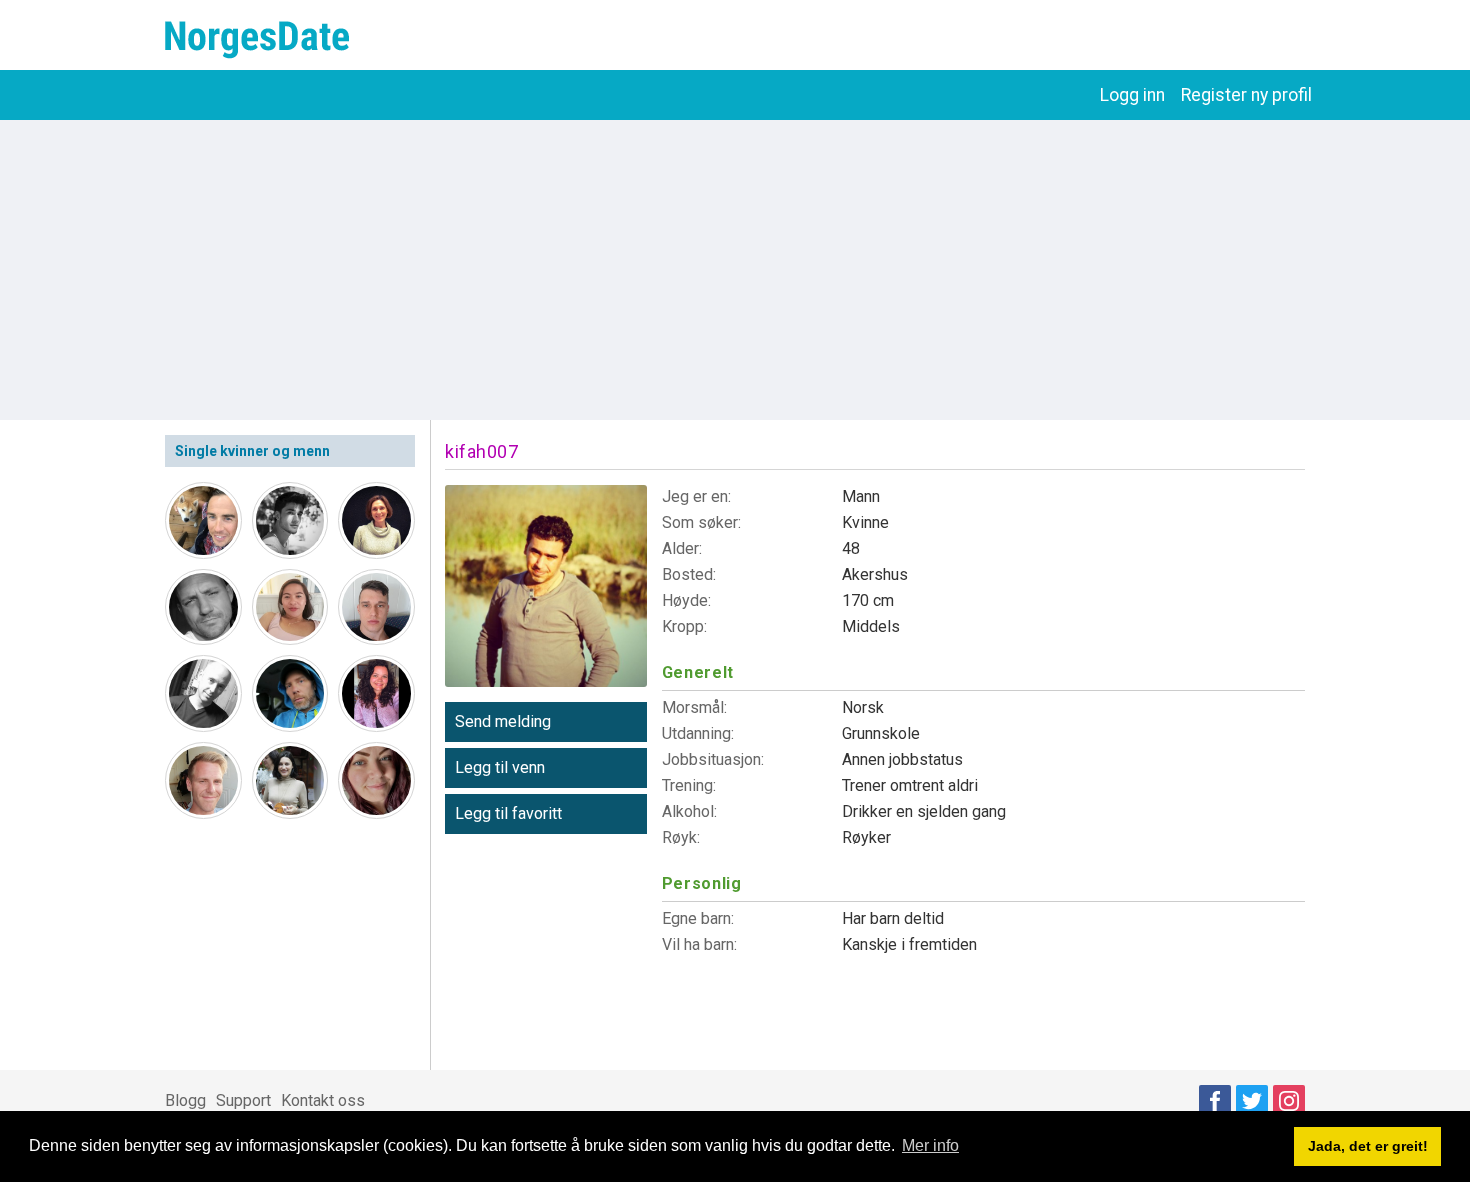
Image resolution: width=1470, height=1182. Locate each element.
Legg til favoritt (508, 813)
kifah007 (481, 451)
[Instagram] (1289, 1101)
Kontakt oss (323, 1100)
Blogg (185, 1100)
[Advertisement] (735, 270)
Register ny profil (1246, 95)
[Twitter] (1252, 1101)
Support (243, 1100)
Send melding (503, 721)
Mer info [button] (930, 1145)
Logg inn (1132, 95)
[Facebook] (1215, 1101)
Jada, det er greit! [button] (1368, 1146)
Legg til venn (500, 767)
